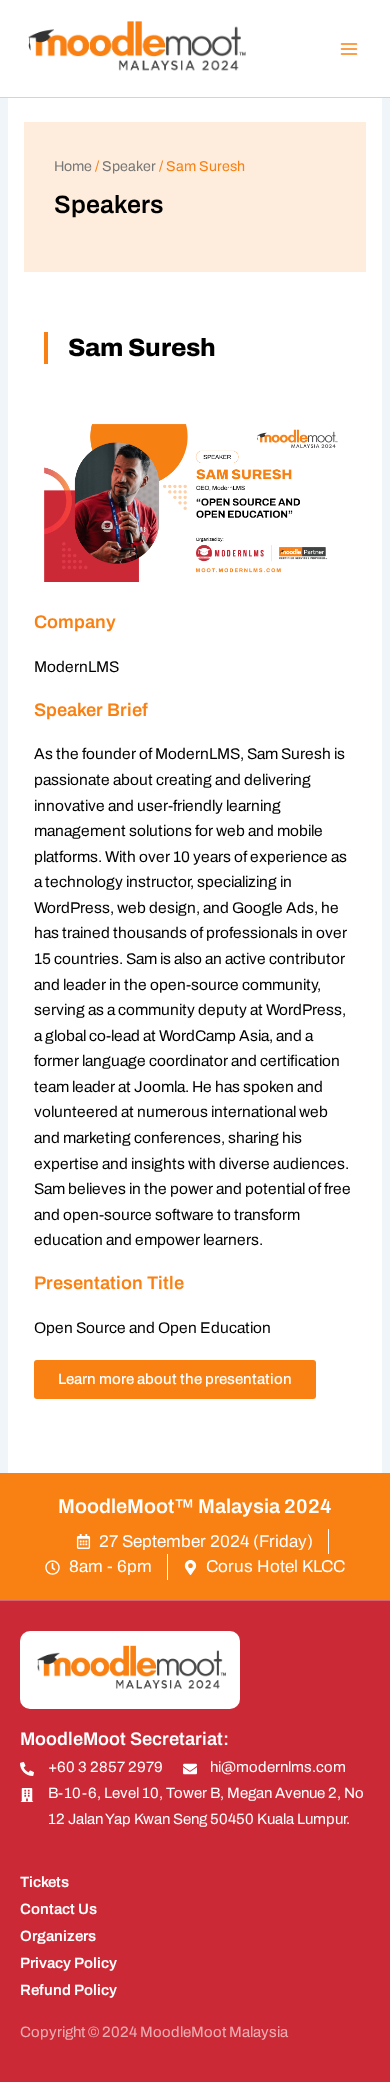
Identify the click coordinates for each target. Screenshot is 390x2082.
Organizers (58, 1936)
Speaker (129, 166)
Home (73, 166)
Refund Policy (68, 1990)
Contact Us (58, 1909)
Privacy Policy (68, 1963)
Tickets (44, 1882)
